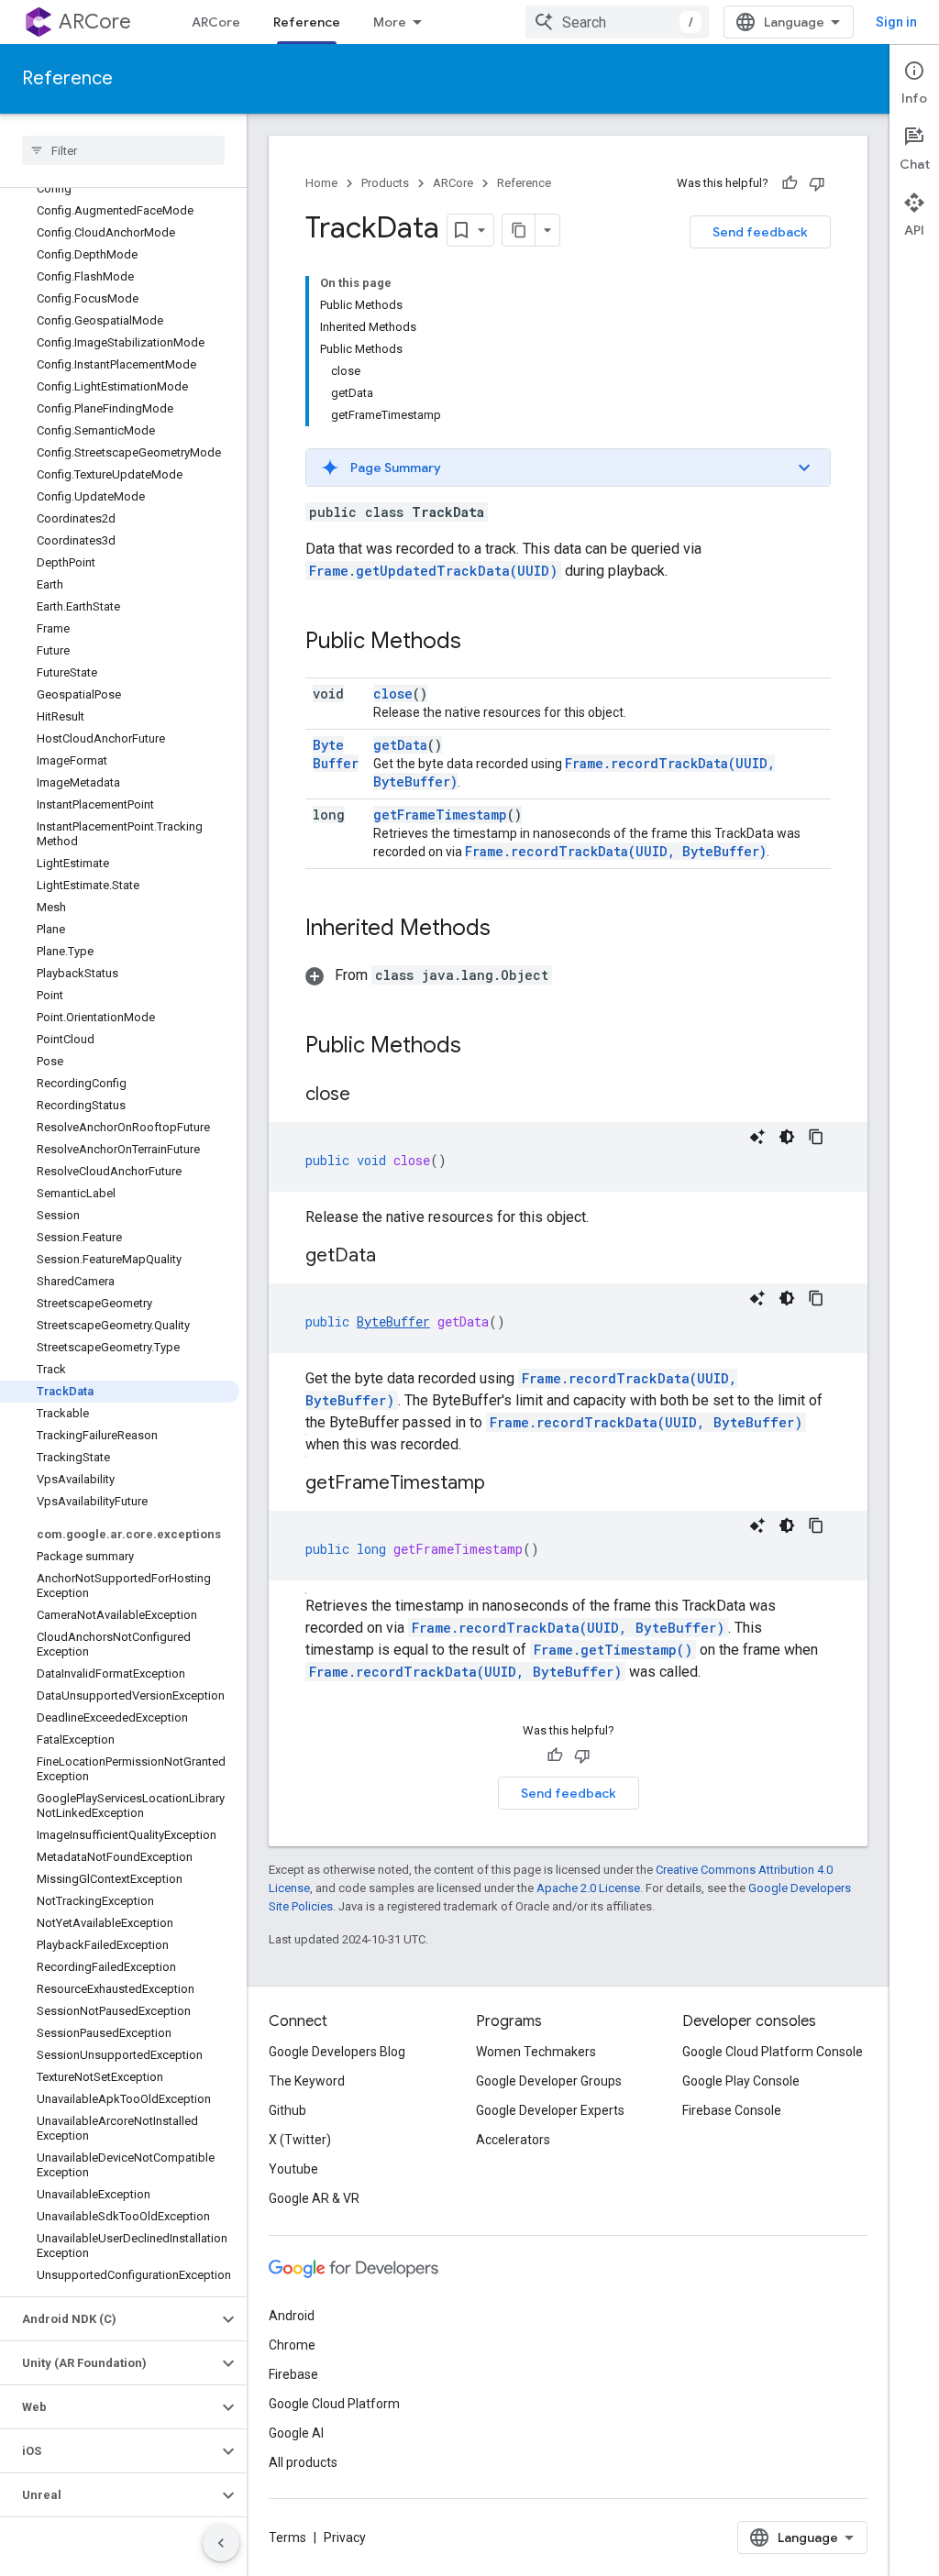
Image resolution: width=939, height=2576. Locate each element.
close (393, 694)
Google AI (296, 2433)
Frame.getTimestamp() (613, 1650)
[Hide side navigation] (221, 2543)
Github (287, 2110)
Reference (307, 22)
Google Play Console (741, 2081)
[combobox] (617, 22)
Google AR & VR (314, 2198)
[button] (109, 2319)
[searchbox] (123, 150)
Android (292, 2316)
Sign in (896, 22)
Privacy (345, 2537)
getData (400, 745)
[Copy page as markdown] (519, 230)
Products (385, 183)
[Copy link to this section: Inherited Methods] (509, 930)
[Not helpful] (817, 183)
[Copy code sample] (816, 1137)
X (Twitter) (300, 2140)
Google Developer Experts (550, 2110)
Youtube (293, 2169)
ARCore (95, 22)
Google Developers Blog (337, 2052)
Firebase (293, 2374)
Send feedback (760, 232)
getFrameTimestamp (440, 815)
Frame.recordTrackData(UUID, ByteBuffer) (616, 851)
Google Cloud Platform (334, 2404)
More (390, 22)
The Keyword (307, 2081)
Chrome (292, 2345)
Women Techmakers (536, 2052)
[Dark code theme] (787, 1137)
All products (303, 2462)
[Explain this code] (757, 1137)
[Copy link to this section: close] (369, 1095)
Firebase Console (732, 2110)
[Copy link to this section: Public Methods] (480, 643)
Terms (287, 2537)
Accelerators (513, 2140)
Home (321, 183)
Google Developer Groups (549, 2081)
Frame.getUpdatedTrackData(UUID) (433, 571)
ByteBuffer (336, 754)
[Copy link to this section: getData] (394, 1257)
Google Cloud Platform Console (773, 2052)
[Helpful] (790, 183)
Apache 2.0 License (588, 1888)
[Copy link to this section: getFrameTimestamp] (503, 1484)
